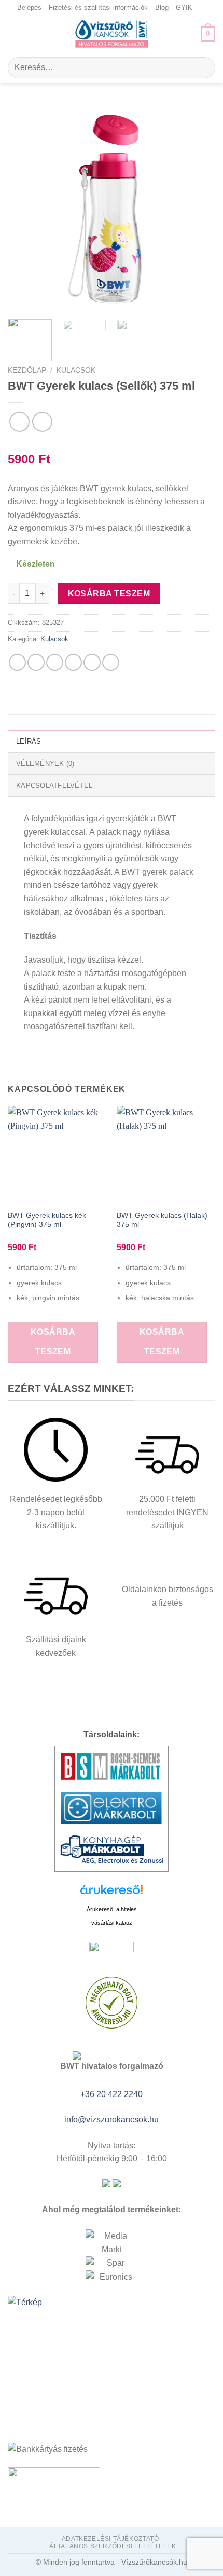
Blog (162, 8)
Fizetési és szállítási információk (98, 8)
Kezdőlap (27, 370)
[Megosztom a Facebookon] (36, 662)
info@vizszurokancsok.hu (112, 2120)
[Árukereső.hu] (112, 1893)
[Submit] (203, 68)
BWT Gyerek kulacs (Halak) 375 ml (162, 1220)
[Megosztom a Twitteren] (55, 662)
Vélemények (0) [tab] (45, 764)
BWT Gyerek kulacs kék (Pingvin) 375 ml (47, 1220)
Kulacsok (76, 370)
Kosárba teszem (109, 593)
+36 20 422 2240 (112, 2094)
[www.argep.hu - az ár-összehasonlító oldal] (112, 1952)
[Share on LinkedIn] (111, 662)
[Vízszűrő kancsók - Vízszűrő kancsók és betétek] (112, 34)
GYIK (184, 8)
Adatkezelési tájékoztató (110, 2539)
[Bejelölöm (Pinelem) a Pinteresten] (92, 662)
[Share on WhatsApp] (17, 662)
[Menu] (14, 34)
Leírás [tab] (29, 741)
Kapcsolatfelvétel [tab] (54, 785)
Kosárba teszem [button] (53, 1342)
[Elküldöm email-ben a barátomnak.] (73, 662)
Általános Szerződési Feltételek (113, 2546)
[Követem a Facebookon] (201, 8)
